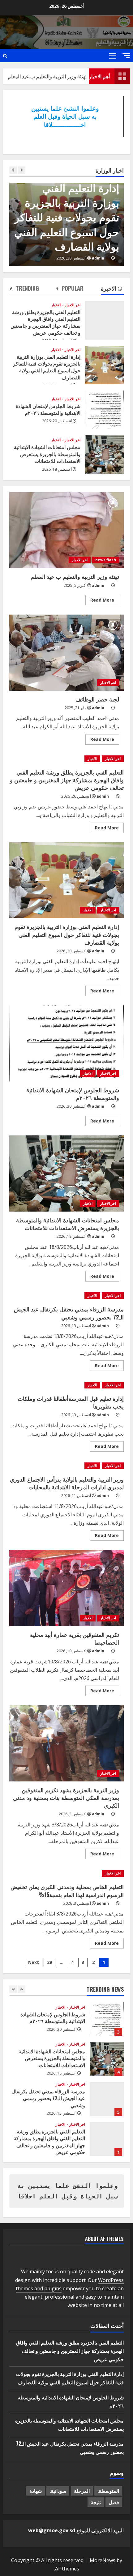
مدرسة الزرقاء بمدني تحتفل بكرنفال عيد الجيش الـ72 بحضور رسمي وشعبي (69, 1313)
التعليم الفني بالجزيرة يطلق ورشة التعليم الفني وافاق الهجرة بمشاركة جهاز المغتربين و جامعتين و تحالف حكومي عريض (104, 320)
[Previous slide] (13, 170)
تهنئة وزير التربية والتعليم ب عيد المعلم (65, 76)
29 (49, 1962)
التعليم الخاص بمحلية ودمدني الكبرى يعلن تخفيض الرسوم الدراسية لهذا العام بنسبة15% (67, 1890)
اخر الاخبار (23, 203)
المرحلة (82, 2491)
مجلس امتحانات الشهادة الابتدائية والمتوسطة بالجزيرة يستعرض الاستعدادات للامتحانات (104, 454)
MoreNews (103, 2560)
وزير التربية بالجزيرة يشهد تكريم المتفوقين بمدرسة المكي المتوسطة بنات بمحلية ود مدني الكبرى (66, 1743)
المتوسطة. (108, 2491)
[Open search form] (5, 56)
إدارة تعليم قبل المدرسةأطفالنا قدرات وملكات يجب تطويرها (71, 1402)
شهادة (36, 2491)
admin (13, 258)
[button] (126, 56)
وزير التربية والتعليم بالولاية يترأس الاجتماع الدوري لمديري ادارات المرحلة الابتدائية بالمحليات (67, 1483)
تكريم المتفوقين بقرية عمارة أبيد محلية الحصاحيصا (66, 1588)
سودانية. (58, 2491)
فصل (114, 2502)
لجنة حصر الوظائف (66, 653)
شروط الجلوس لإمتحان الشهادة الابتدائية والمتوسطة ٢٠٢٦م (104, 410)
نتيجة (96, 2502)
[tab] (112, 289)
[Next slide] (21, 170)
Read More (100, 601)
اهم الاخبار (108, 683)
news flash (106, 560)
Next (34, 1962)
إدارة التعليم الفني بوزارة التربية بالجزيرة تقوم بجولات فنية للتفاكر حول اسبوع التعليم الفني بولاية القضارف (104, 365)
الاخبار (56, 305)
